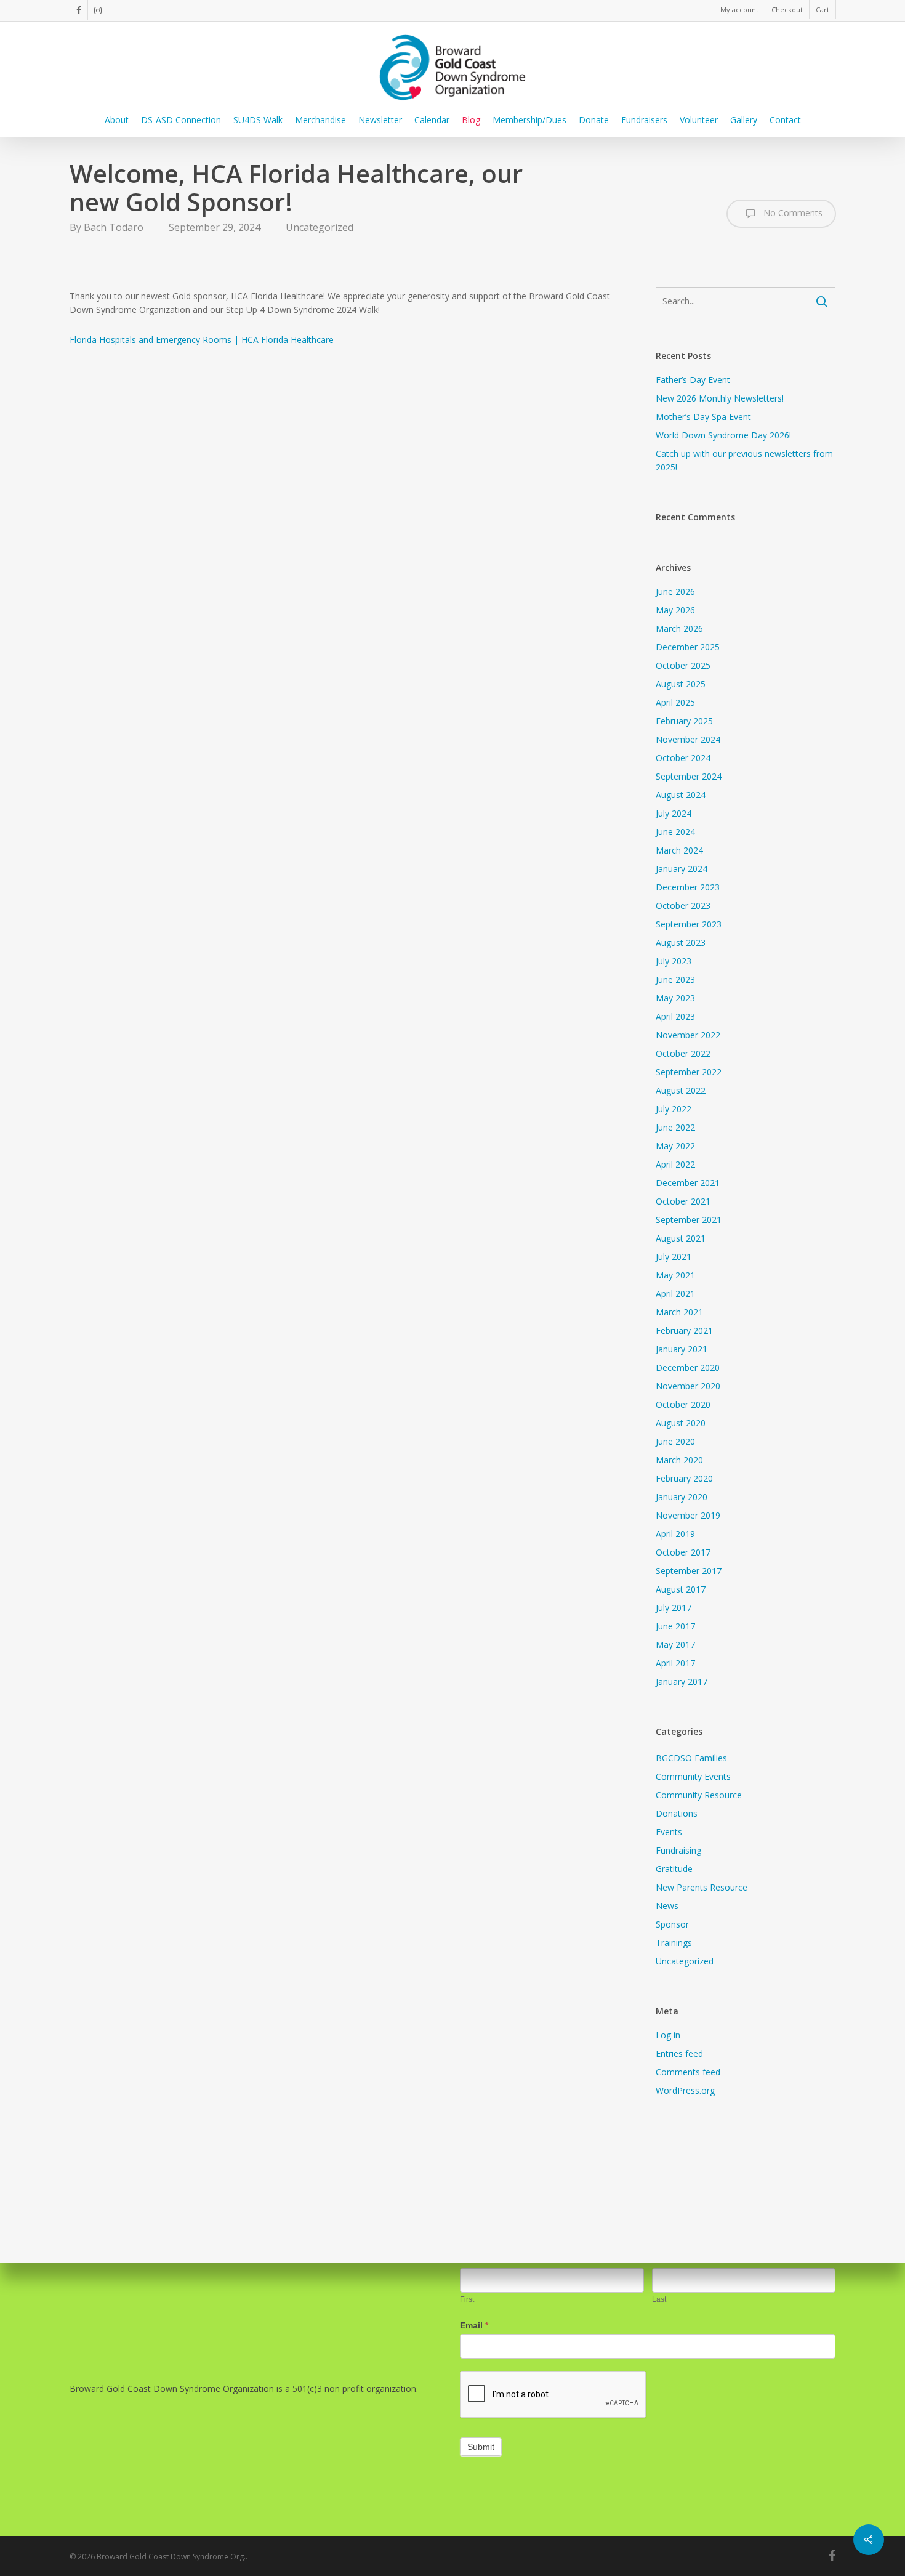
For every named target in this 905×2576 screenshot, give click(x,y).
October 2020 (683, 1404)
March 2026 (679, 628)
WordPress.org (685, 2090)
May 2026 (675, 610)
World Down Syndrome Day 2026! (723, 435)
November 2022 (688, 1035)
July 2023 (674, 961)
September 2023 (689, 924)
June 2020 (675, 1441)
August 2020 (681, 1423)
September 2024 (689, 776)
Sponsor (672, 1924)
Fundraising (678, 1850)
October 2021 (683, 1201)
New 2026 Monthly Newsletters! (720, 398)
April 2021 (675, 1294)
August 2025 (681, 684)
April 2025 (675, 702)
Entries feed (679, 2053)
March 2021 (679, 1312)
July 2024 (674, 813)
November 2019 (688, 1515)
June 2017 (675, 1626)
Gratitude (674, 1869)
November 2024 (688, 739)
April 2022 (675, 1164)
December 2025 (688, 647)
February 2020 (684, 1478)
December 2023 (688, 887)
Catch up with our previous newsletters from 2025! (744, 460)
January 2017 (682, 1682)
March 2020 (679, 1460)
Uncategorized (320, 227)
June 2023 (675, 979)
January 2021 (682, 1349)
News (667, 1906)
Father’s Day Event (693, 380)
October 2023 (683, 906)
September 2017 (689, 1571)
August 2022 (681, 1090)
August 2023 (681, 943)
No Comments (792, 213)
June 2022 (675, 1127)
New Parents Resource (702, 1887)
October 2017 (683, 1552)
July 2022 (674, 1109)
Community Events (693, 1776)
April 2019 (675, 1534)
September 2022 (689, 1072)
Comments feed (688, 2072)
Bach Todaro (114, 227)
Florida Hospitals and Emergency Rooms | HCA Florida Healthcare (202, 340)
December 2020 (688, 1367)
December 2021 (688, 1183)
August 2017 (681, 1589)
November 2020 (688, 1386)
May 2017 (675, 1645)
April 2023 (675, 1016)
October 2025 (683, 665)
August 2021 (681, 1238)
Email (474, 2325)
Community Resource (699, 1795)
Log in (668, 2035)
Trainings (674, 1943)
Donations (677, 1813)
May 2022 (675, 1146)
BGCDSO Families (691, 1758)
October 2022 (683, 1053)
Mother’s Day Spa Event (703, 417)
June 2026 (675, 592)
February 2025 (684, 721)
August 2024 (681, 795)
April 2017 (675, 1663)
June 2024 (675, 832)
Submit (481, 2447)
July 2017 (674, 1608)
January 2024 (682, 869)
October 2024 (683, 758)
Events (669, 1832)
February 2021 (684, 1330)
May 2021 (675, 1275)
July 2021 (674, 1257)
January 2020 (682, 1497)
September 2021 (689, 1220)
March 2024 (679, 850)
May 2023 (675, 998)
